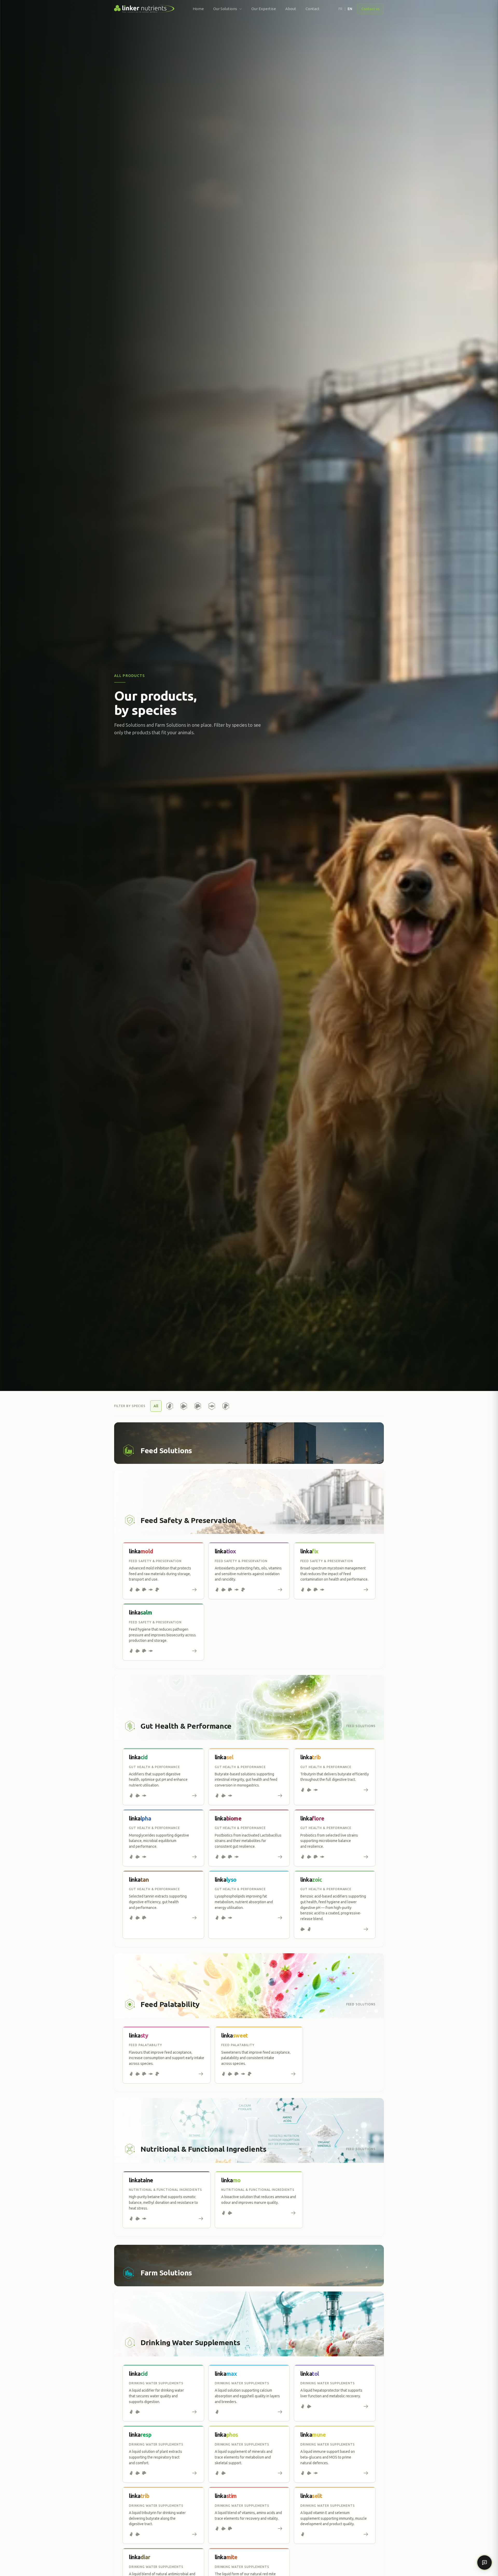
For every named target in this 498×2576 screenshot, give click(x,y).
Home (198, 9)
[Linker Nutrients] (144, 9)
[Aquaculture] (212, 1406)
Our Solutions (225, 9)
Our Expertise (264, 9)
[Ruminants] (198, 1406)
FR (340, 9)
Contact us (370, 9)
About (291, 9)
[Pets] (226, 1406)
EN (350, 9)
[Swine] (184, 1406)
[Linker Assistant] (485, 2563)
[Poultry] (170, 1406)
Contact (313, 9)
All (156, 1406)
